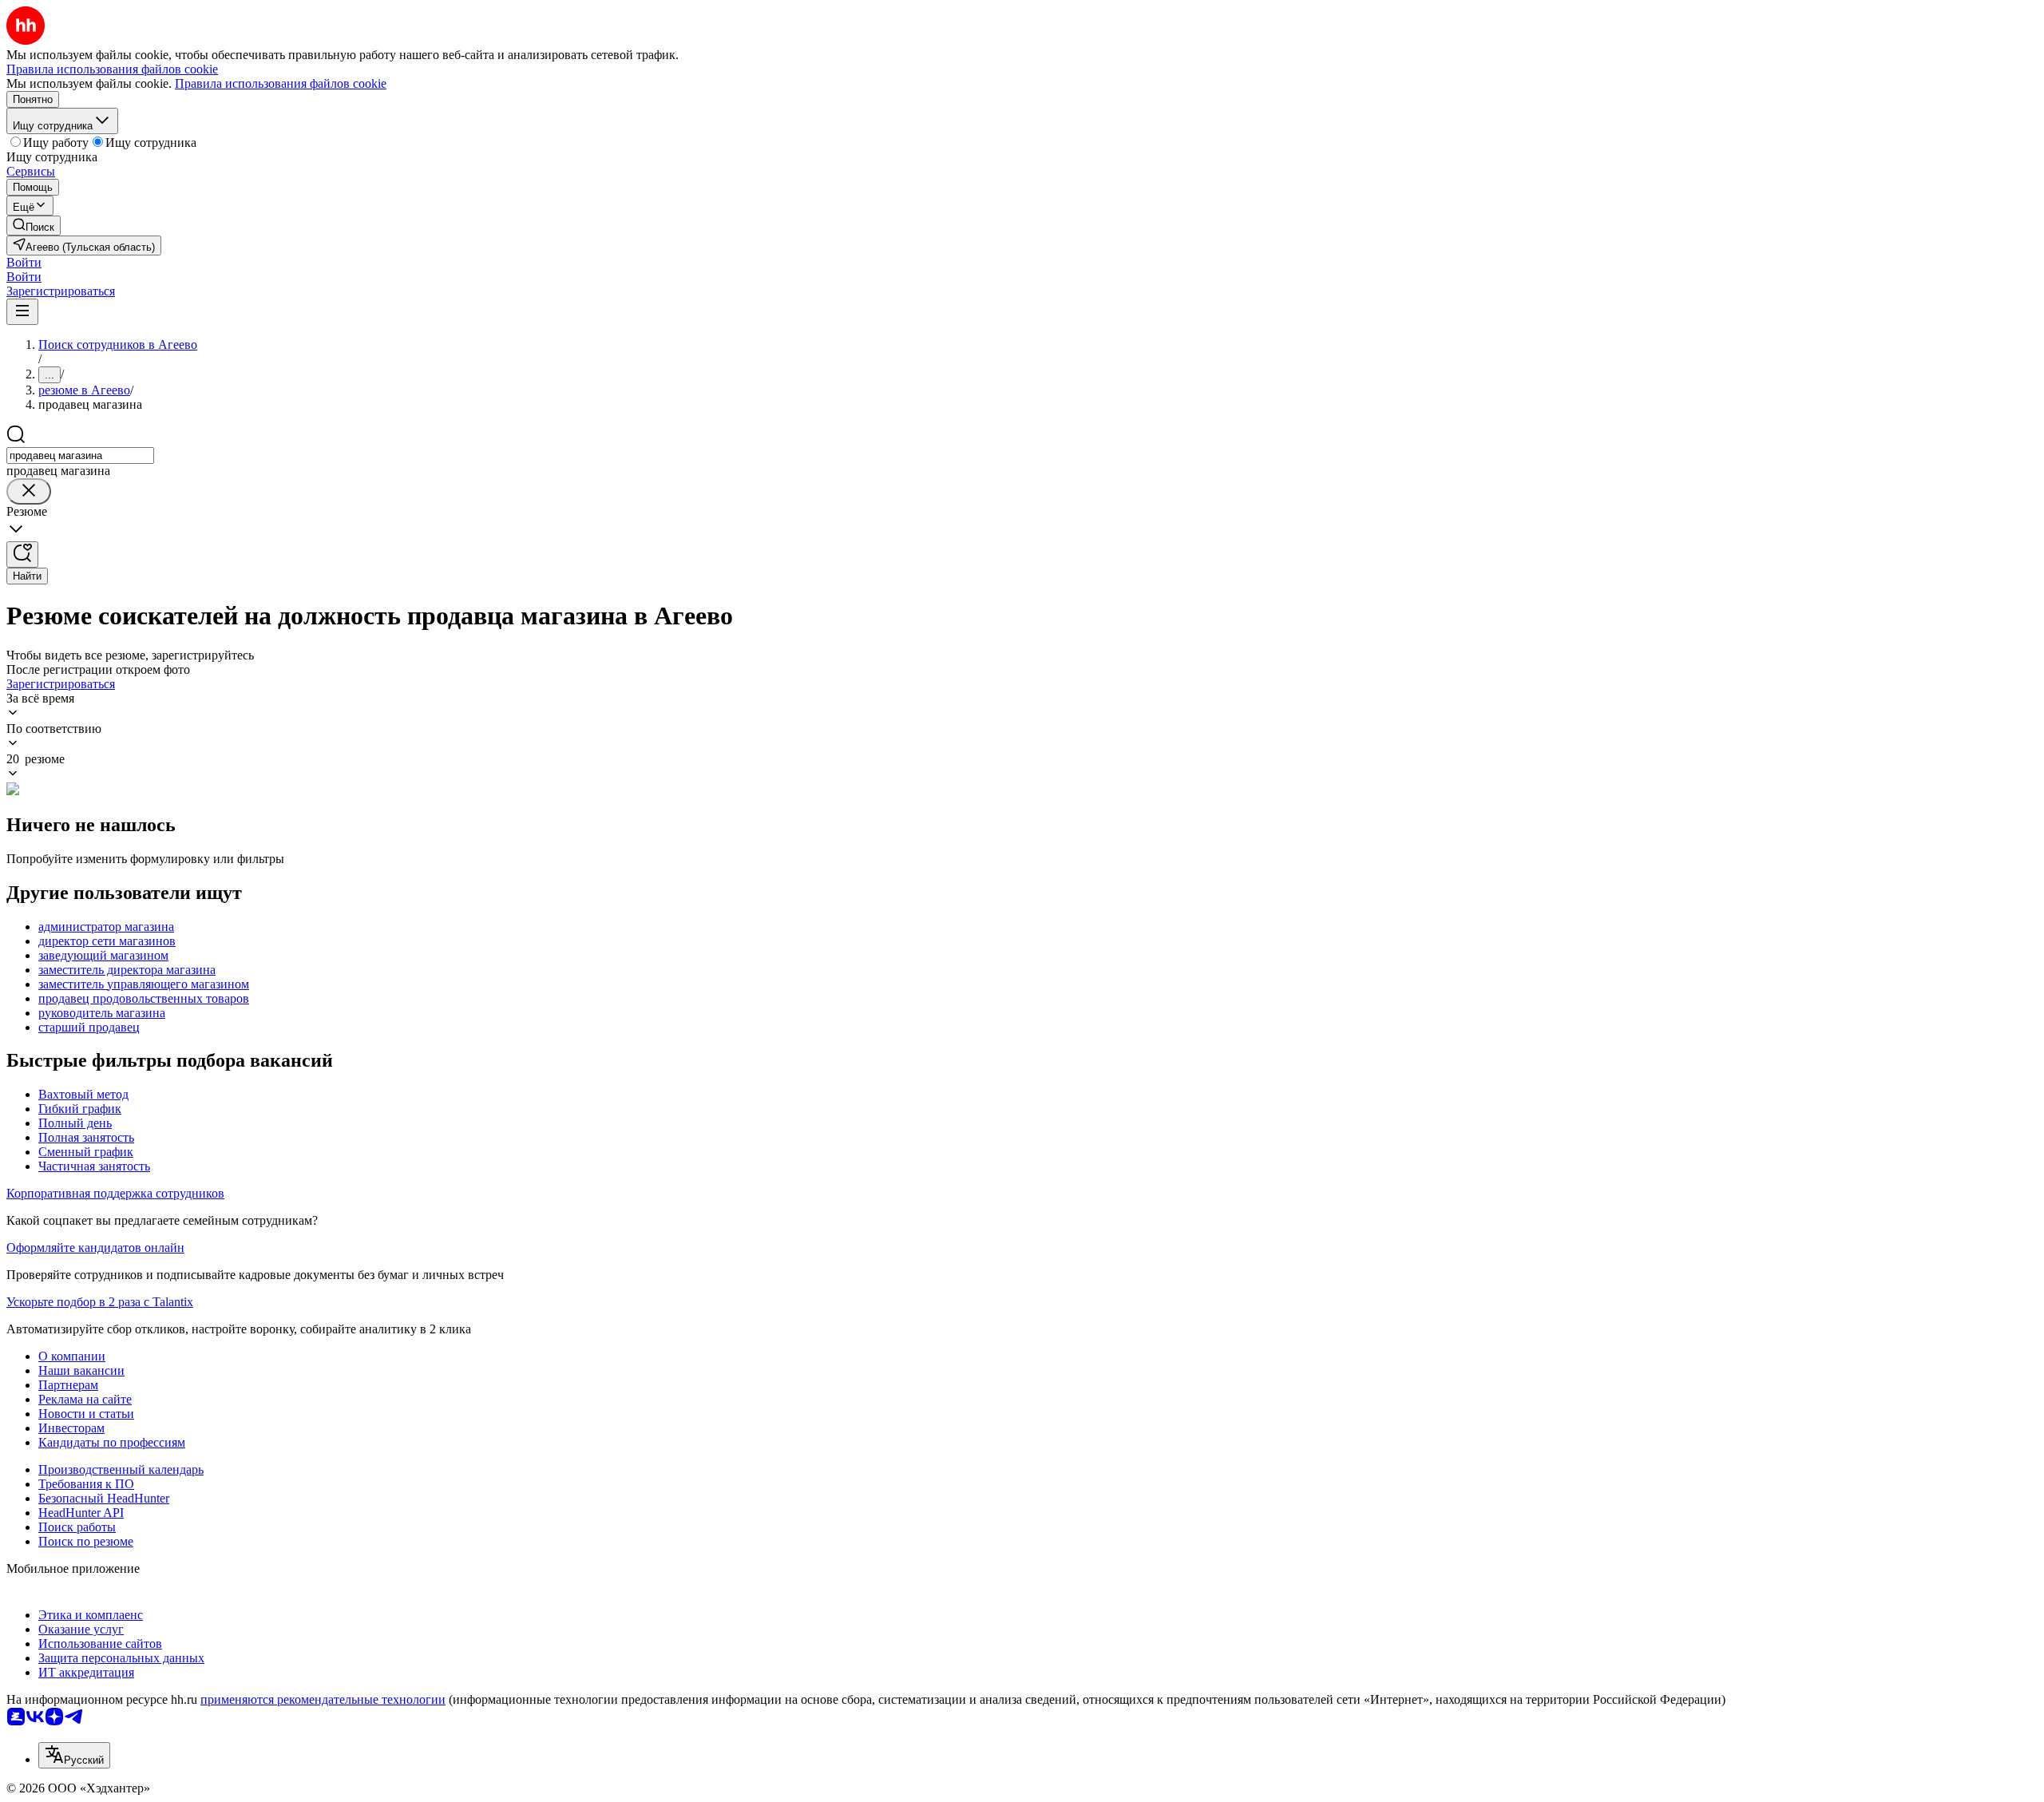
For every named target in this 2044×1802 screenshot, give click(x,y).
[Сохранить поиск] (22, 554)
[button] (24, 262)
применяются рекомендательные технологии (323, 1699)
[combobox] (80, 455)
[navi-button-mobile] (22, 312)
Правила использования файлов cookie (281, 83)
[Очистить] (29, 491)
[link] (34, 226)
